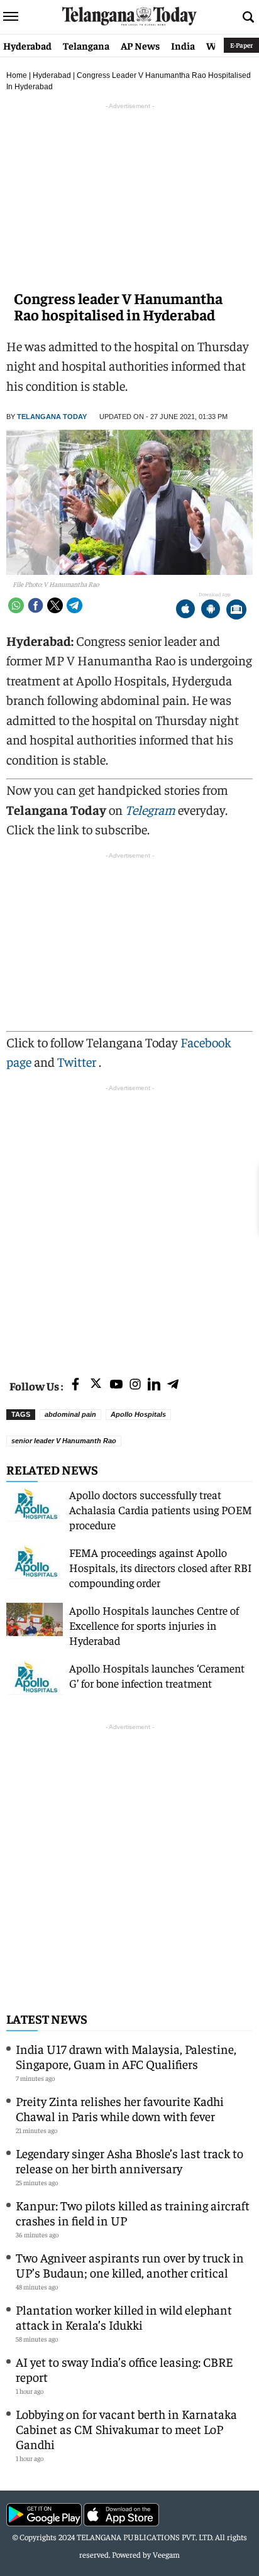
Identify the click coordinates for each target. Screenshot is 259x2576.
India (183, 45)
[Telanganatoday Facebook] (75, 1385)
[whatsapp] (16, 605)
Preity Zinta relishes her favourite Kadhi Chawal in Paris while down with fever (120, 2108)
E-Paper (241, 45)
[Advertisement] (129, 1224)
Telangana (86, 45)
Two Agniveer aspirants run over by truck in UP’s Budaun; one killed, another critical (130, 2265)
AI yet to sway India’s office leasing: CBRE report (124, 2369)
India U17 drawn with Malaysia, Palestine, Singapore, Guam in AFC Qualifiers (126, 2056)
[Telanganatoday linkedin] (154, 1385)
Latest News (47, 2018)
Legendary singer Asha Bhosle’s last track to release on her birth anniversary (129, 2160)
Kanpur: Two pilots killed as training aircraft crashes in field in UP (133, 2213)
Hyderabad (27, 45)
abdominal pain (70, 1414)
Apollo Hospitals (138, 1414)
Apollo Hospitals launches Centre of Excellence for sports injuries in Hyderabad (154, 1625)
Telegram (150, 810)
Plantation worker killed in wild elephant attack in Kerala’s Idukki (124, 2317)
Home (17, 75)
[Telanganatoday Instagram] (135, 1385)
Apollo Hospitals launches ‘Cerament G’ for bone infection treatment (157, 1675)
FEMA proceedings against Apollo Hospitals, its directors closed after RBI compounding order (161, 1567)
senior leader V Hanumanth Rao (64, 1441)
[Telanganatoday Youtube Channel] (116, 1385)
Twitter (78, 1062)
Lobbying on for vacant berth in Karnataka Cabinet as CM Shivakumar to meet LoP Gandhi (126, 2429)
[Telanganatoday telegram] (173, 1385)
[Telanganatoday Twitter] (96, 1386)
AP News (140, 45)
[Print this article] (236, 610)
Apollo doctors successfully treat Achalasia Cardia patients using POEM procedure (161, 1509)
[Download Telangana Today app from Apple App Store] (185, 610)
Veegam (166, 2554)
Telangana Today (52, 417)
